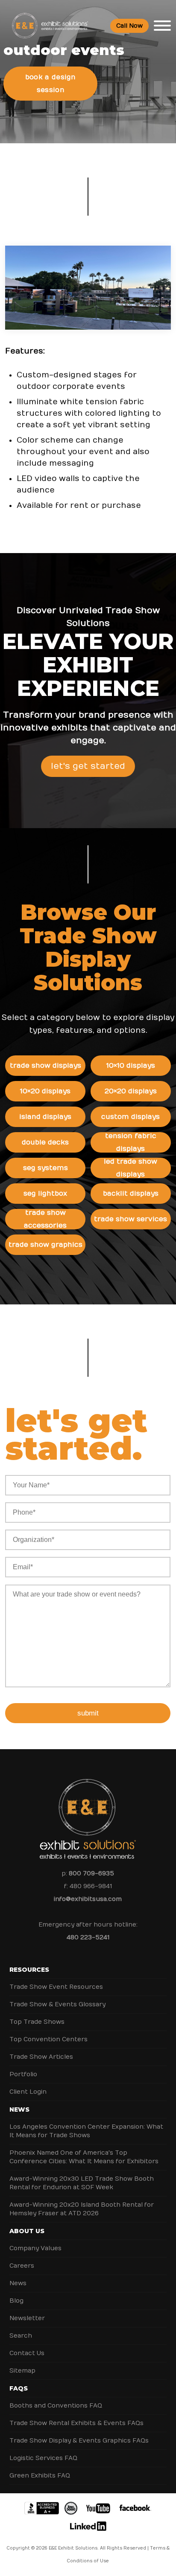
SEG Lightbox (45, 1194)
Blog (16, 2301)
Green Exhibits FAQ (40, 2476)
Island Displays (45, 1117)
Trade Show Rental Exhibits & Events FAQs (76, 2423)
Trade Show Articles (41, 2057)
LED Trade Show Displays (131, 1168)
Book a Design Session (51, 84)
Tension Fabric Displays (131, 1142)
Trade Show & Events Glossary (57, 2004)
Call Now (129, 26)
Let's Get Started (88, 766)
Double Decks (45, 1142)
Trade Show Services (131, 1219)
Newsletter (27, 2318)
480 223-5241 (88, 1937)
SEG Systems (45, 1168)
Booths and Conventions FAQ (56, 2406)
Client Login (28, 2092)
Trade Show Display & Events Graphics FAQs (79, 2441)
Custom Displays (131, 1117)
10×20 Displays (45, 1091)
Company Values (35, 2248)
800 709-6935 (91, 1873)
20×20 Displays (131, 1091)
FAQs (19, 2388)
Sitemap (22, 2371)
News (19, 2109)
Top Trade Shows (37, 2022)
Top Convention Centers (48, 2039)
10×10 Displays (131, 1066)
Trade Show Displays (45, 1066)
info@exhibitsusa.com (88, 1899)
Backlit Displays (131, 1194)
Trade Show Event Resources (56, 1987)
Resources (29, 1970)
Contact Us (27, 2353)
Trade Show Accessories (45, 1219)
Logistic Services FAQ (43, 2458)
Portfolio (23, 2074)
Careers (22, 2266)
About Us (27, 2231)
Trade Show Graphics (45, 1245)
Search (21, 2336)
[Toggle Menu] (162, 26)
